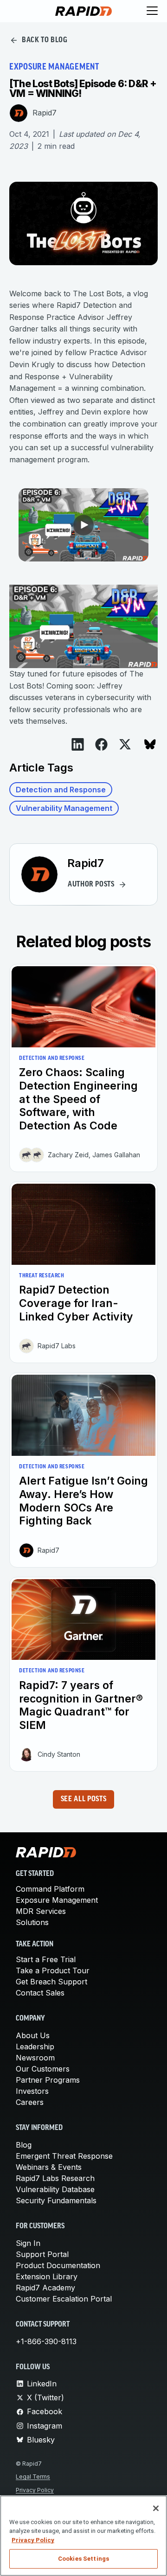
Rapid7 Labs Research (55, 2178)
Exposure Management (57, 1900)
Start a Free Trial (46, 1959)
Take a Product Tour (53, 1970)
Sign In (28, 2243)
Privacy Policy (35, 2490)
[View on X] (125, 744)
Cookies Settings (83, 2559)
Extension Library (47, 2276)
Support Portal (42, 2254)
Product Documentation (58, 2265)
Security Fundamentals (56, 2200)
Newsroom (35, 2058)
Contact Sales (40, 1993)
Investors (32, 2091)
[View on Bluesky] (150, 744)
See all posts (83, 1799)
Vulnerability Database (55, 2189)
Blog (24, 2145)
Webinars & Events (49, 2167)
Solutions (32, 1922)
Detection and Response (61, 790)
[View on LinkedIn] (78, 744)
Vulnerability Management (64, 808)
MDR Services (41, 1911)
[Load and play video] (83, 525)
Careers (30, 2102)
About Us (33, 2035)
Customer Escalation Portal (64, 2299)
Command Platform (50, 1889)
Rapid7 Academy (45, 2288)
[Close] (156, 2508)
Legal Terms (33, 2477)
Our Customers (43, 2069)
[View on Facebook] (101, 744)
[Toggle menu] (152, 11)
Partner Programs (48, 2080)
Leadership (35, 2047)
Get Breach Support (51, 1982)
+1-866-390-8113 (46, 2341)
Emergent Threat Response (64, 2156)
